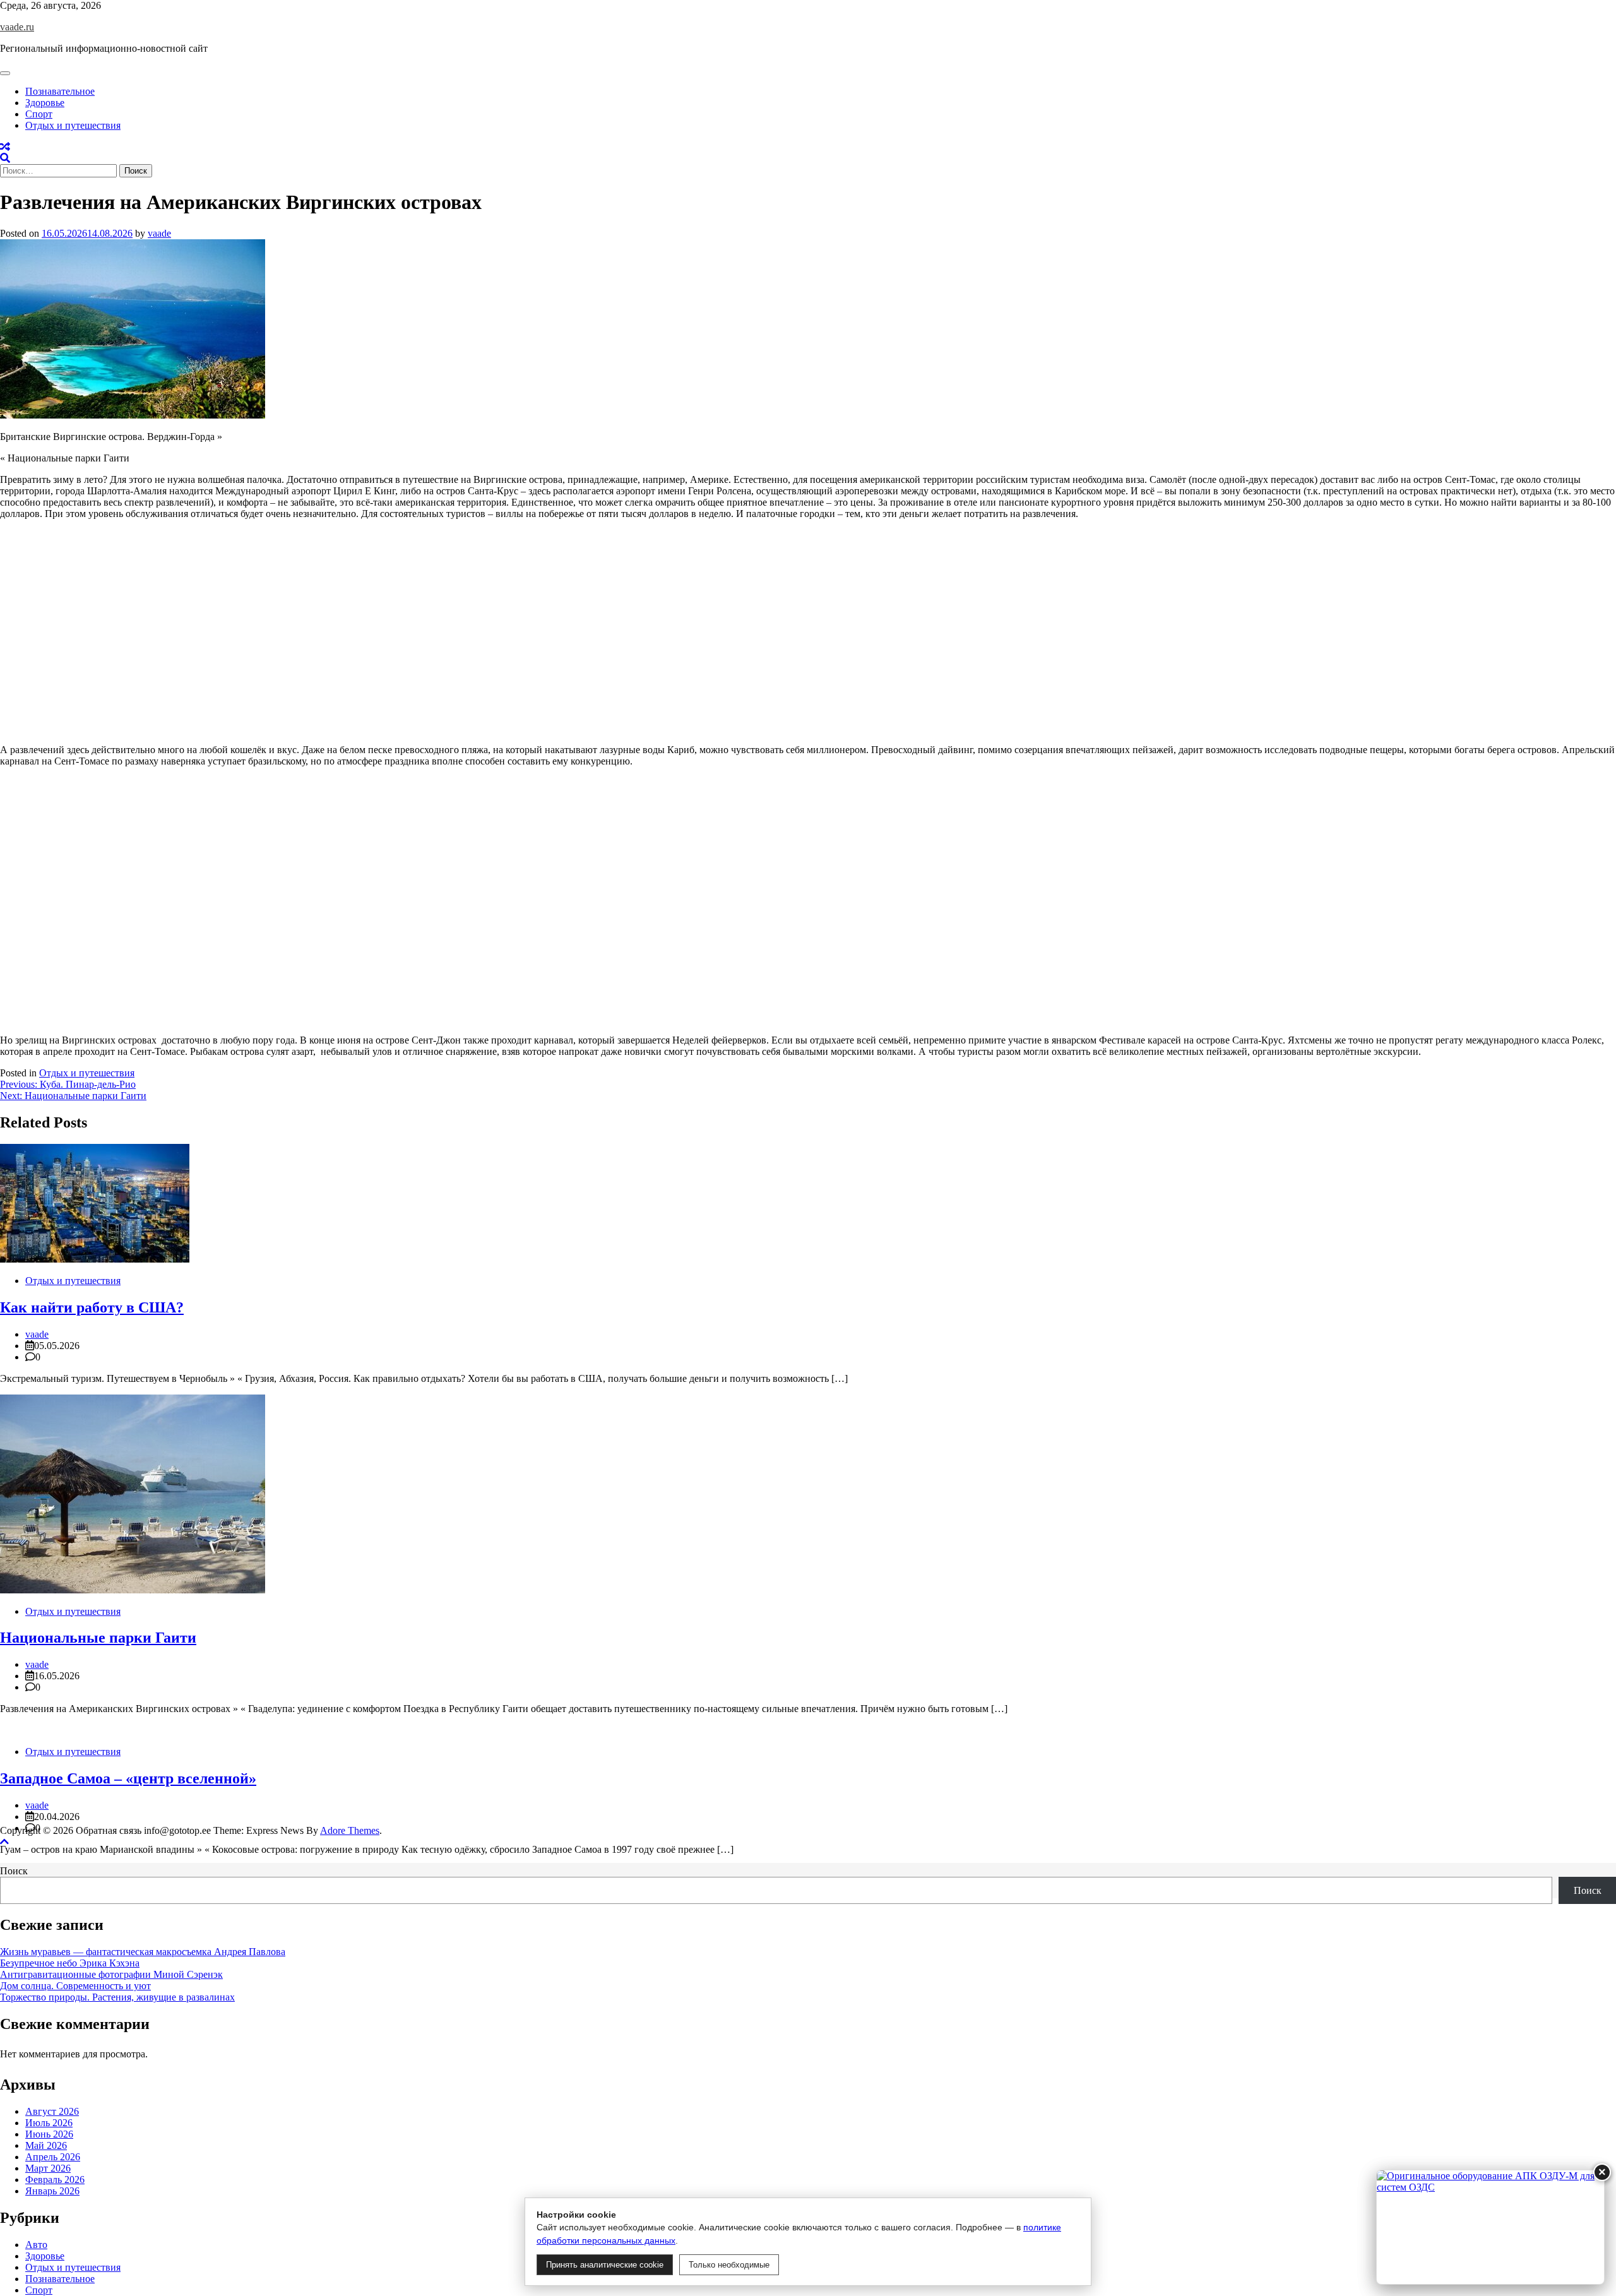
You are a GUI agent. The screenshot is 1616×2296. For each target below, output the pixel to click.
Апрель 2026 (53, 2157)
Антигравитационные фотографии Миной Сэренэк (111, 1974)
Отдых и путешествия (73, 125)
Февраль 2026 (55, 2180)
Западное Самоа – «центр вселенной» (128, 1778)
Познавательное (60, 91)
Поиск (14, 1871)
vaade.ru (17, 27)
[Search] (5, 158)
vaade (159, 233)
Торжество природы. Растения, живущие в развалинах (117, 1997)
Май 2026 (46, 2145)
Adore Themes (350, 1830)
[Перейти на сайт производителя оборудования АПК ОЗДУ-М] (1490, 2227)
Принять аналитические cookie (605, 2265)
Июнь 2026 (49, 2134)
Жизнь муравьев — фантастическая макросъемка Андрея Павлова (143, 1952)
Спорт (39, 114)
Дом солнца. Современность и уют (75, 1986)
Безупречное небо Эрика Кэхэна (70, 1963)
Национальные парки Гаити (98, 1638)
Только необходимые (729, 2265)
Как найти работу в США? (92, 1307)
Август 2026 (52, 2111)
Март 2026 (48, 2168)
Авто (36, 2245)
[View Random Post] (5, 147)
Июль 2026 (49, 2123)
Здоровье (45, 103)
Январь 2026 (52, 2191)
